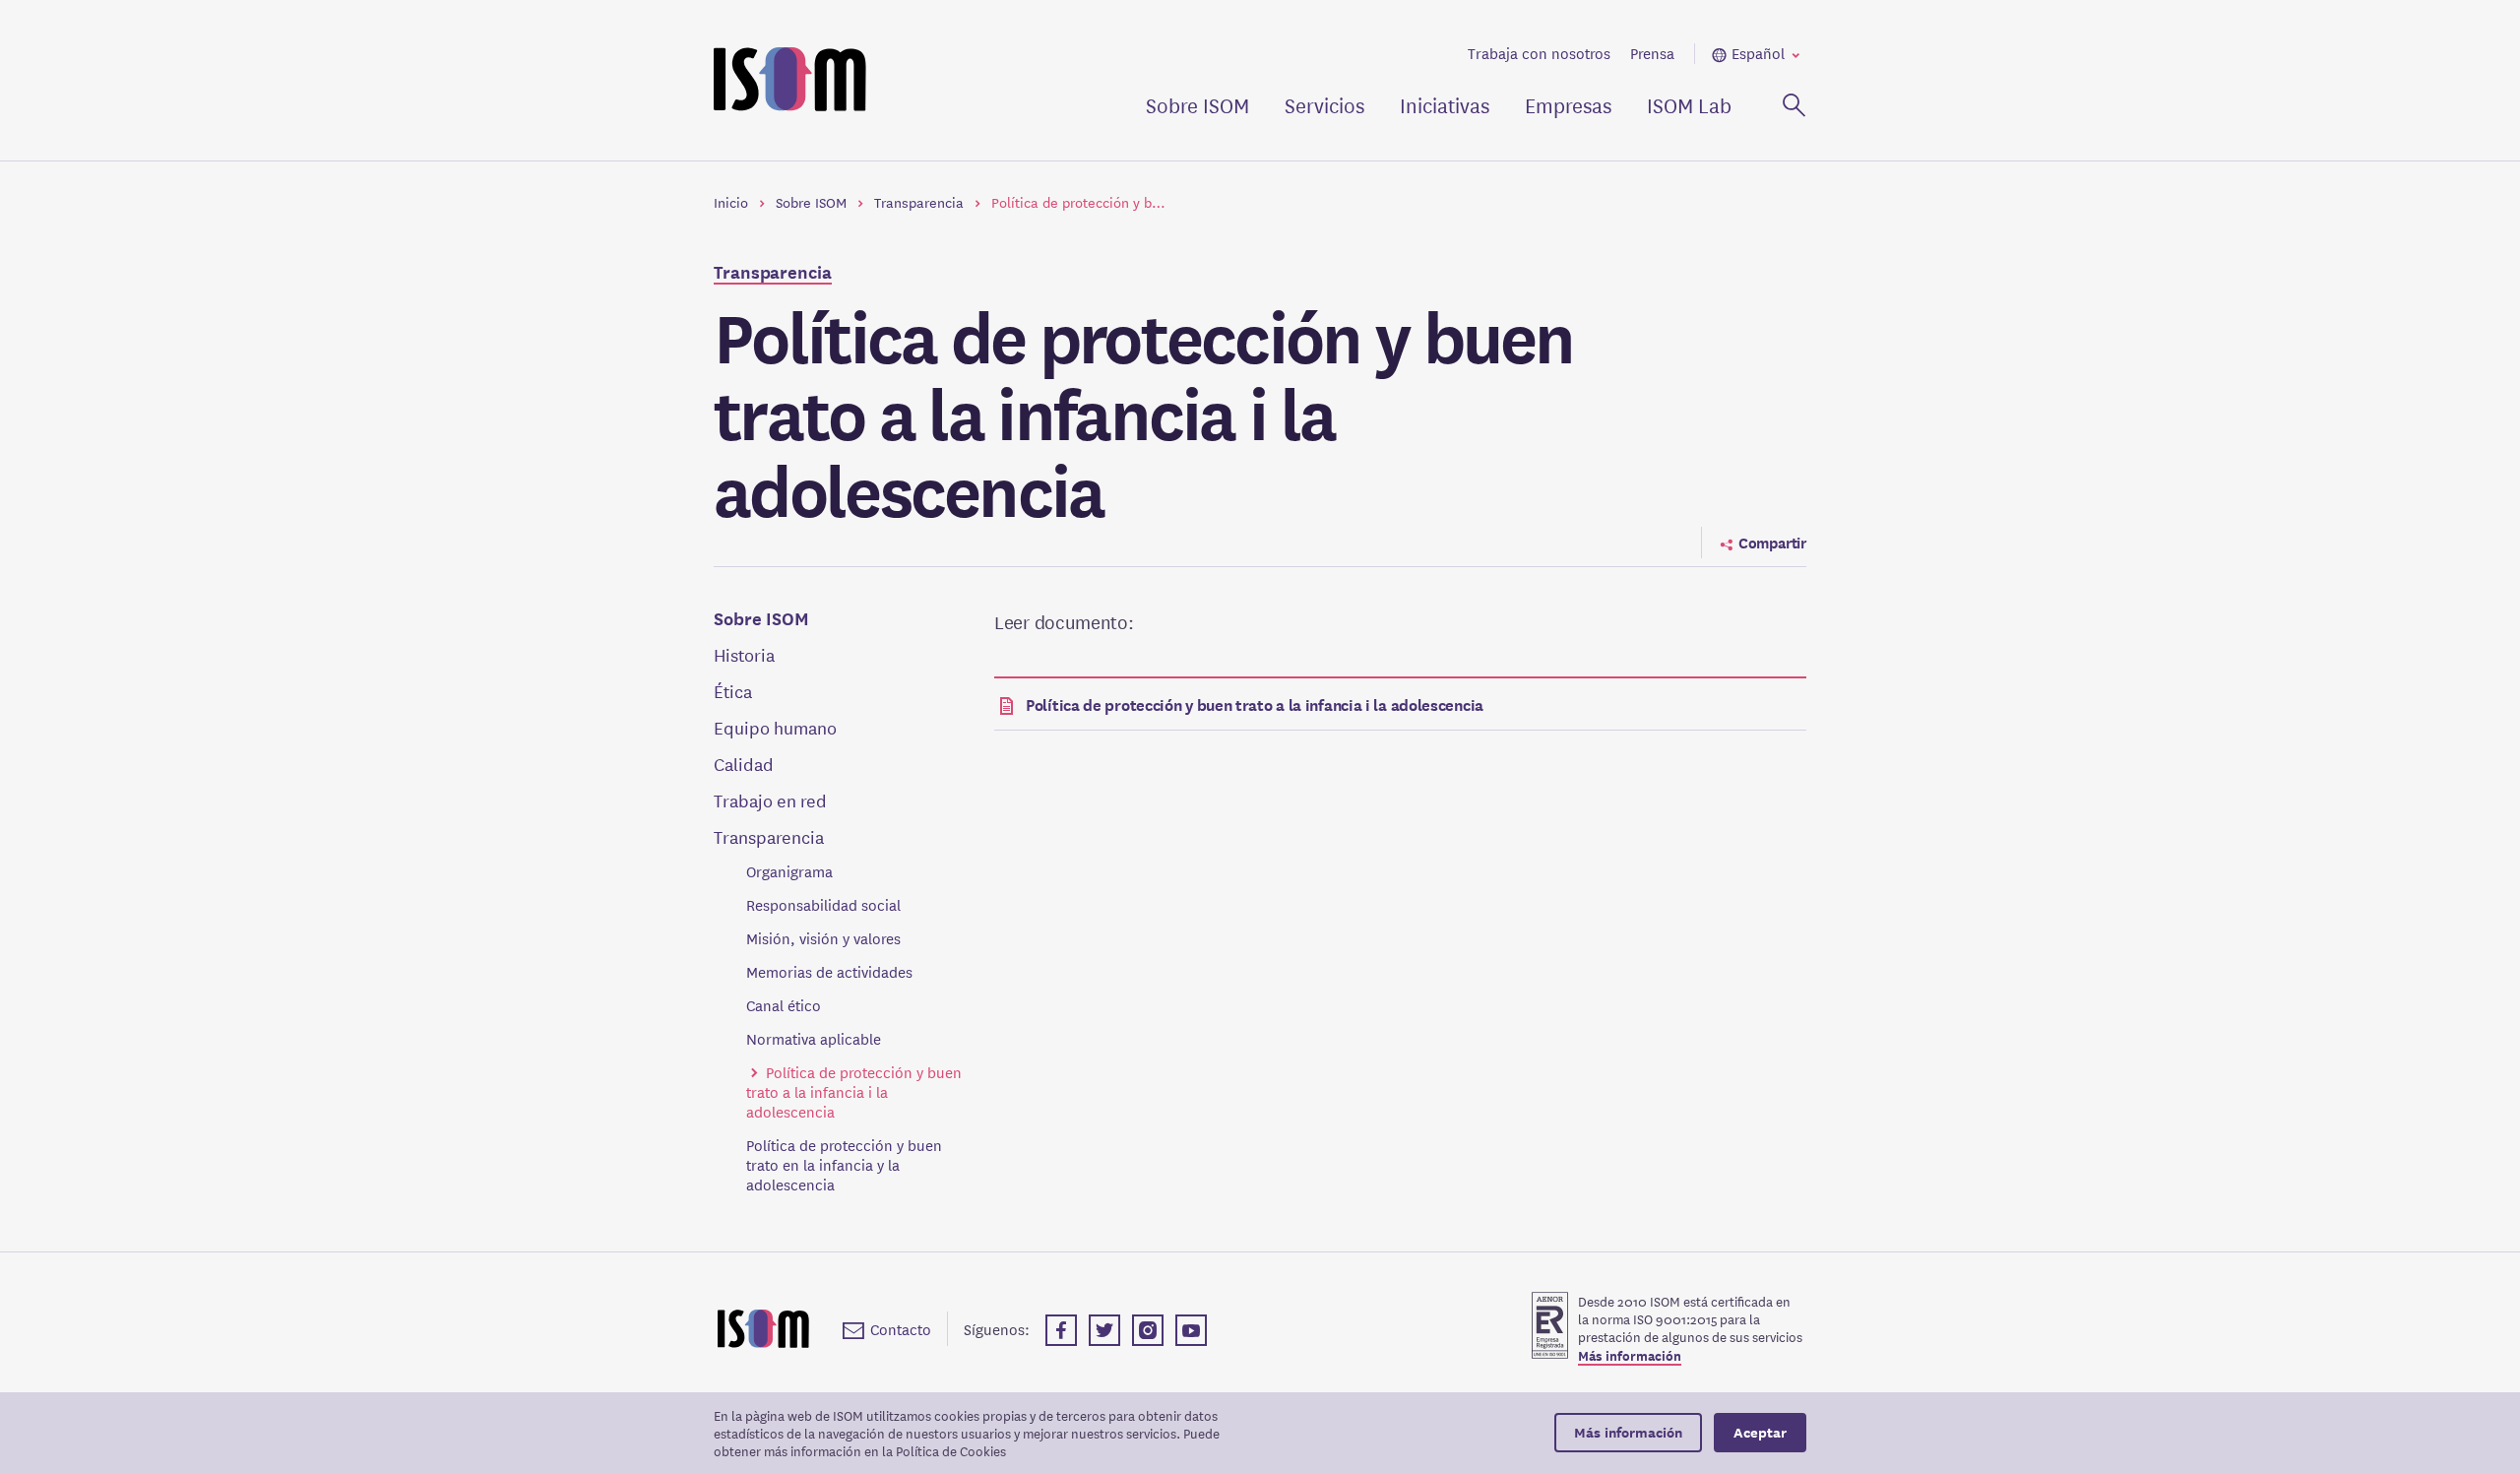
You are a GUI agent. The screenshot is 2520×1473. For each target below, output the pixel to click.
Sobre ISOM (1197, 105)
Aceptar (1760, 1432)
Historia (744, 654)
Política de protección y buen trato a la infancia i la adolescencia (854, 1092)
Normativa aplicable (814, 1039)
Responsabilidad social (823, 905)
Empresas (1568, 105)
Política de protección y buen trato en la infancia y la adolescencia (844, 1165)
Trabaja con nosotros (1539, 53)
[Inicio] (763, 1329)
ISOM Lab (1689, 105)
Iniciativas (1445, 105)
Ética (733, 691)
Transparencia (773, 272)
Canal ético (784, 1005)
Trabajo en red (770, 800)
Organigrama (789, 871)
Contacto (901, 1329)
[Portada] (790, 80)
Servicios (1324, 105)
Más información (1630, 1356)
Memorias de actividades (829, 972)
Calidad (744, 764)
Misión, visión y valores (823, 938)
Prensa (1652, 53)
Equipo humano (775, 727)
